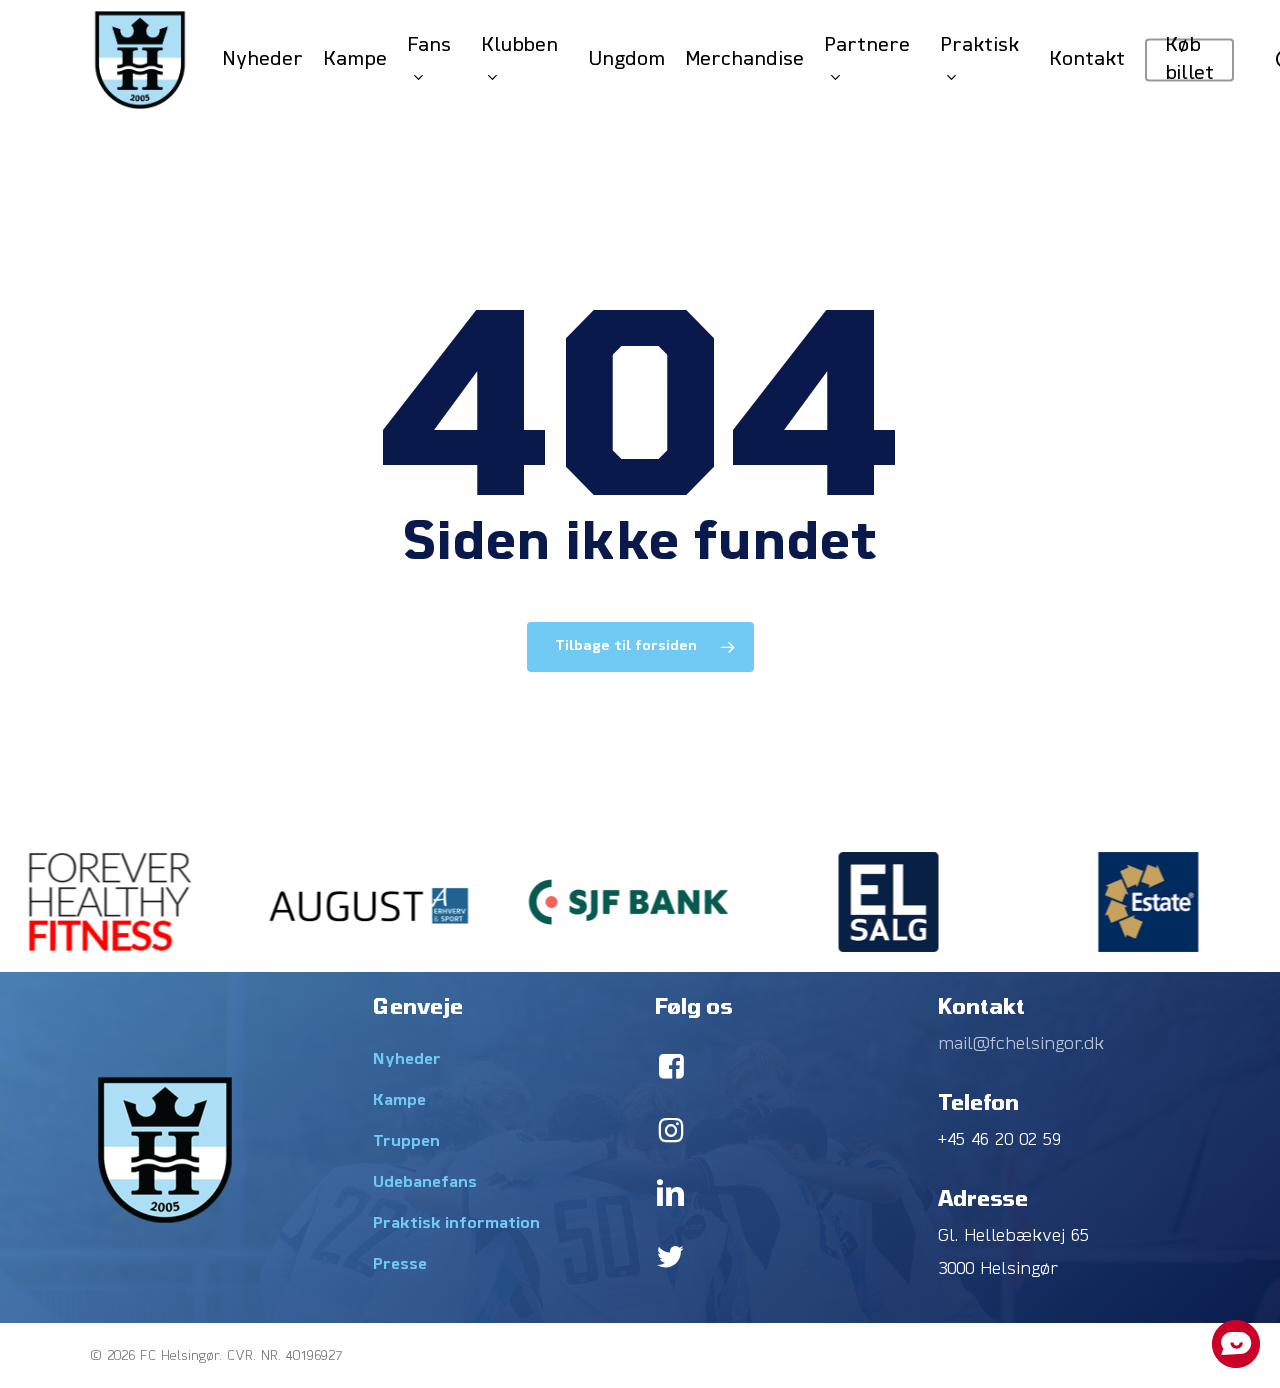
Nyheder (407, 1060)
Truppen (406, 1142)
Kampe (399, 1101)
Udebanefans (425, 1183)
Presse (400, 1265)
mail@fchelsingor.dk (1021, 1044)
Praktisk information (456, 1224)
